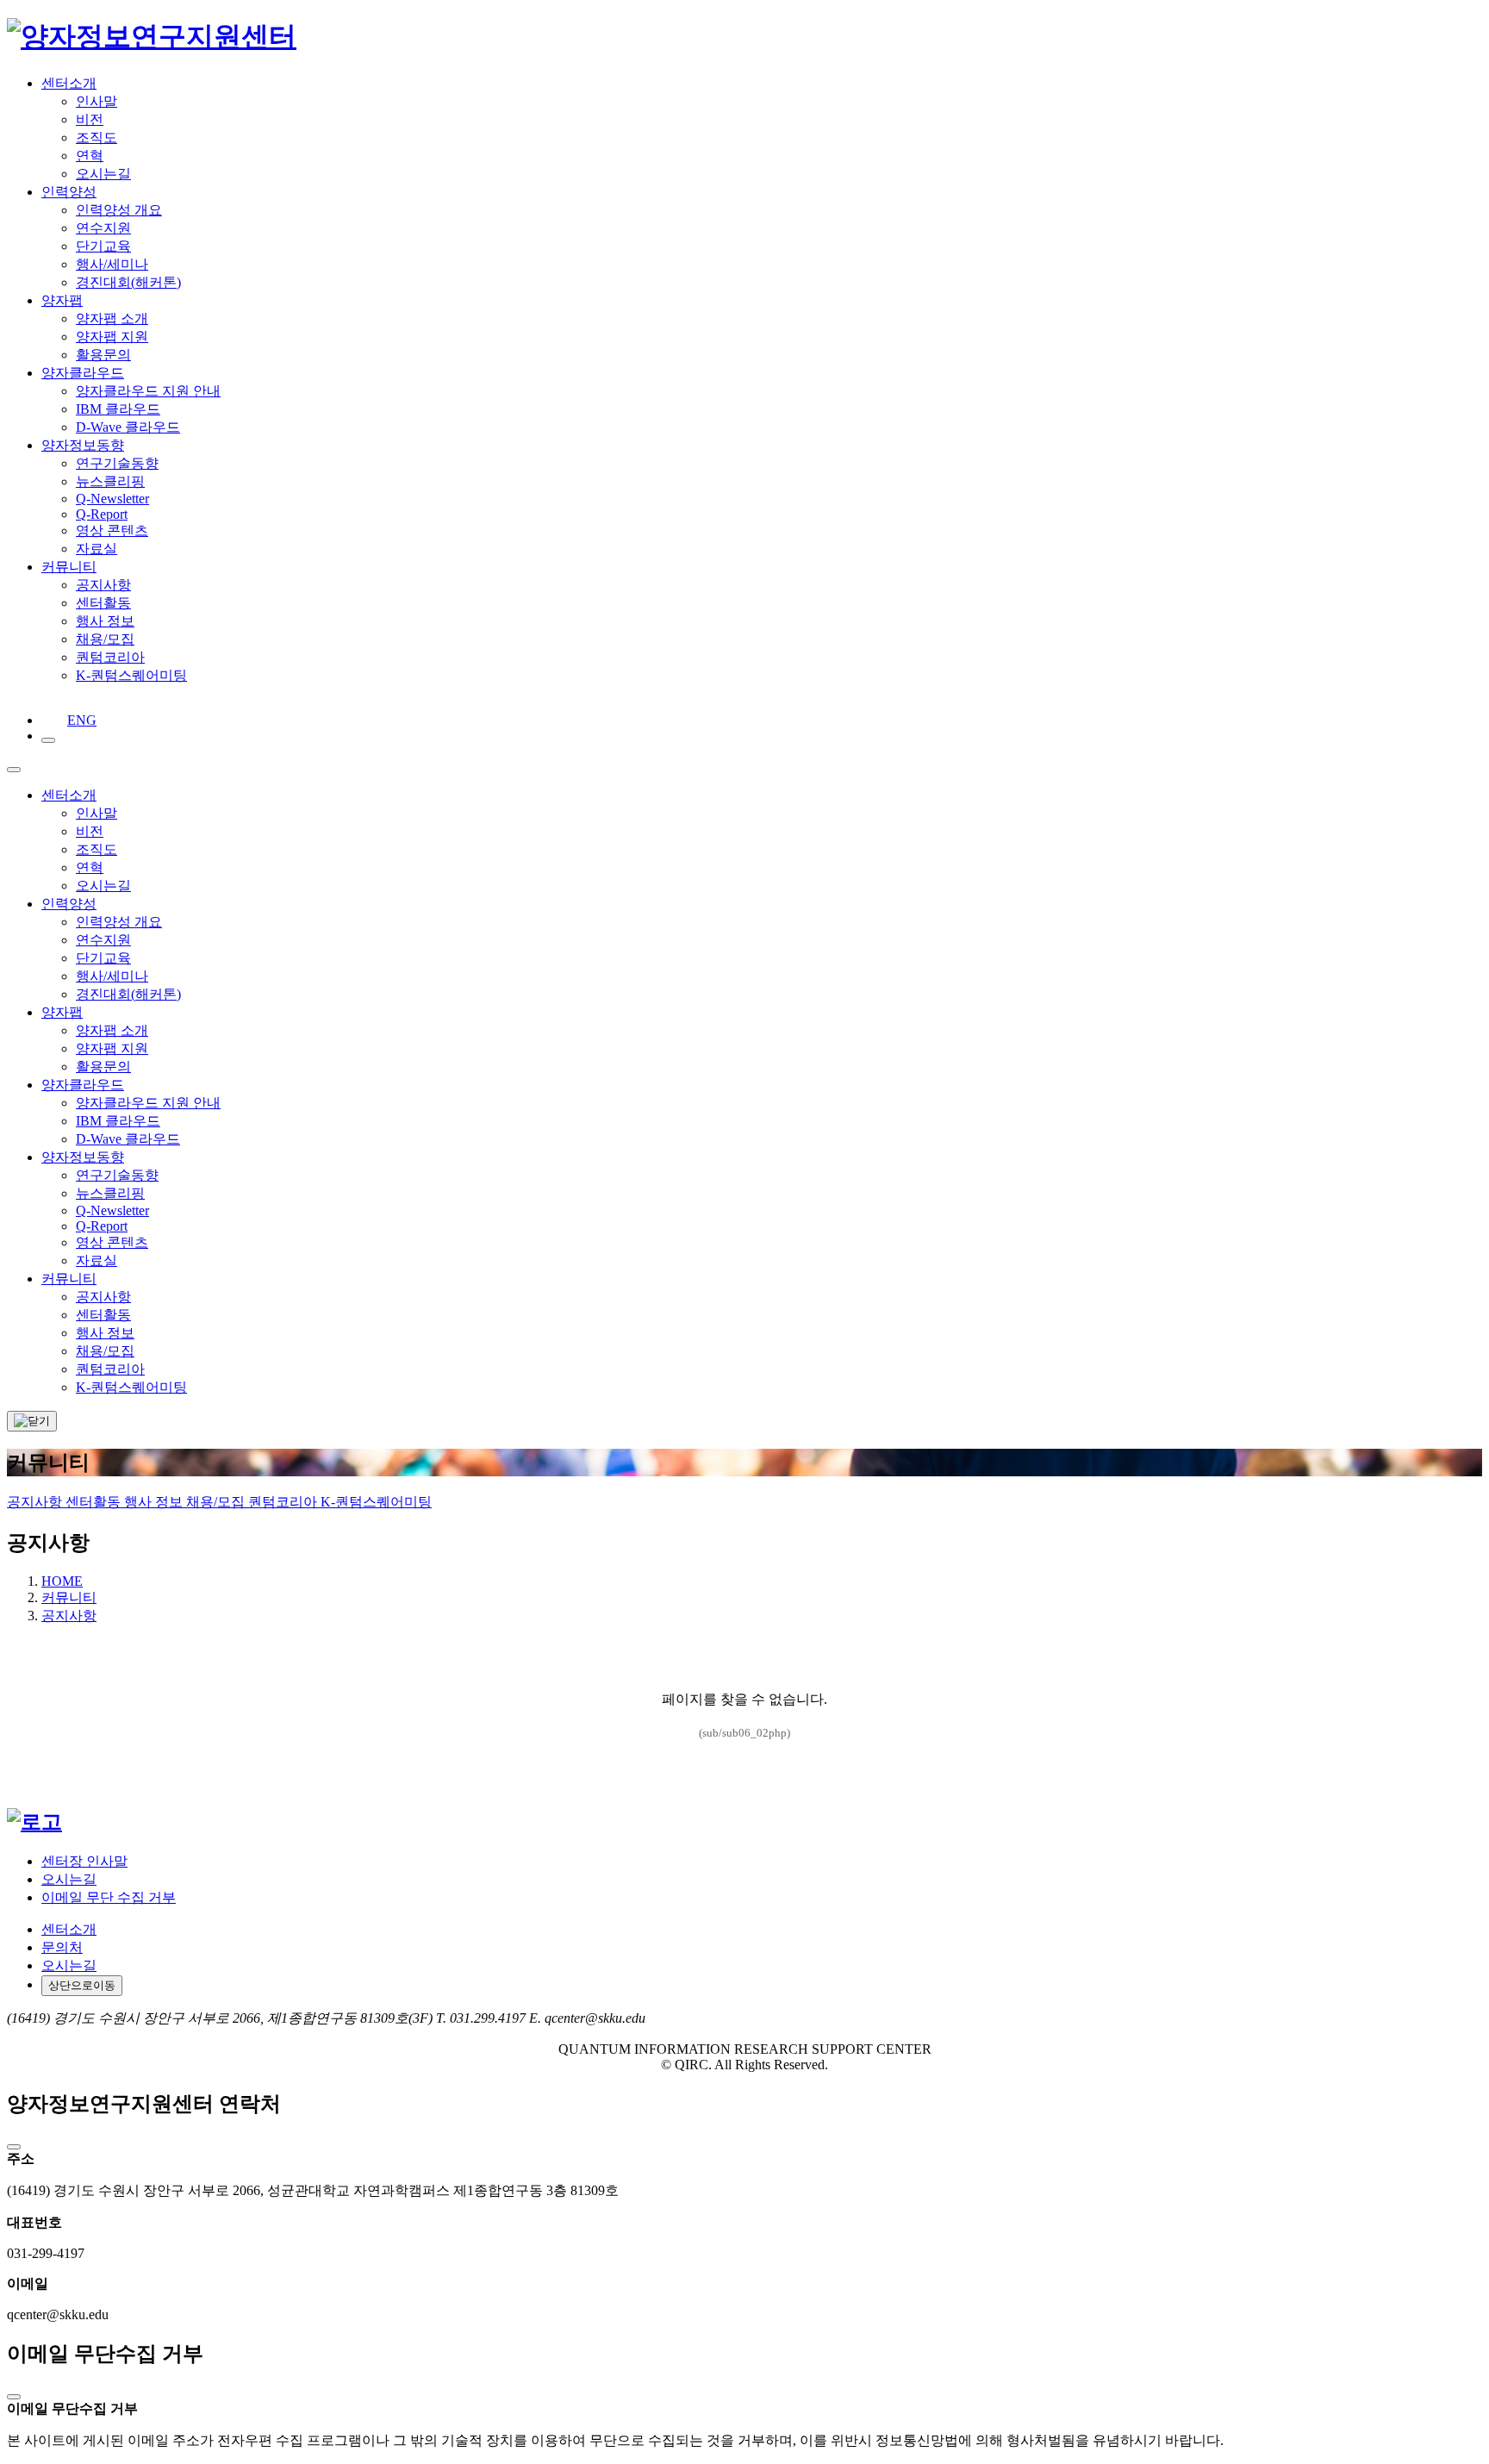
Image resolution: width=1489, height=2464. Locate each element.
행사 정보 (155, 1502)
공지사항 (36, 1502)
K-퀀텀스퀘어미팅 (376, 1502)
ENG (72, 720)
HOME (62, 1581)
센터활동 (95, 1502)
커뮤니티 (69, 1597)
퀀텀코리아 (284, 1502)
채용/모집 (217, 1502)
